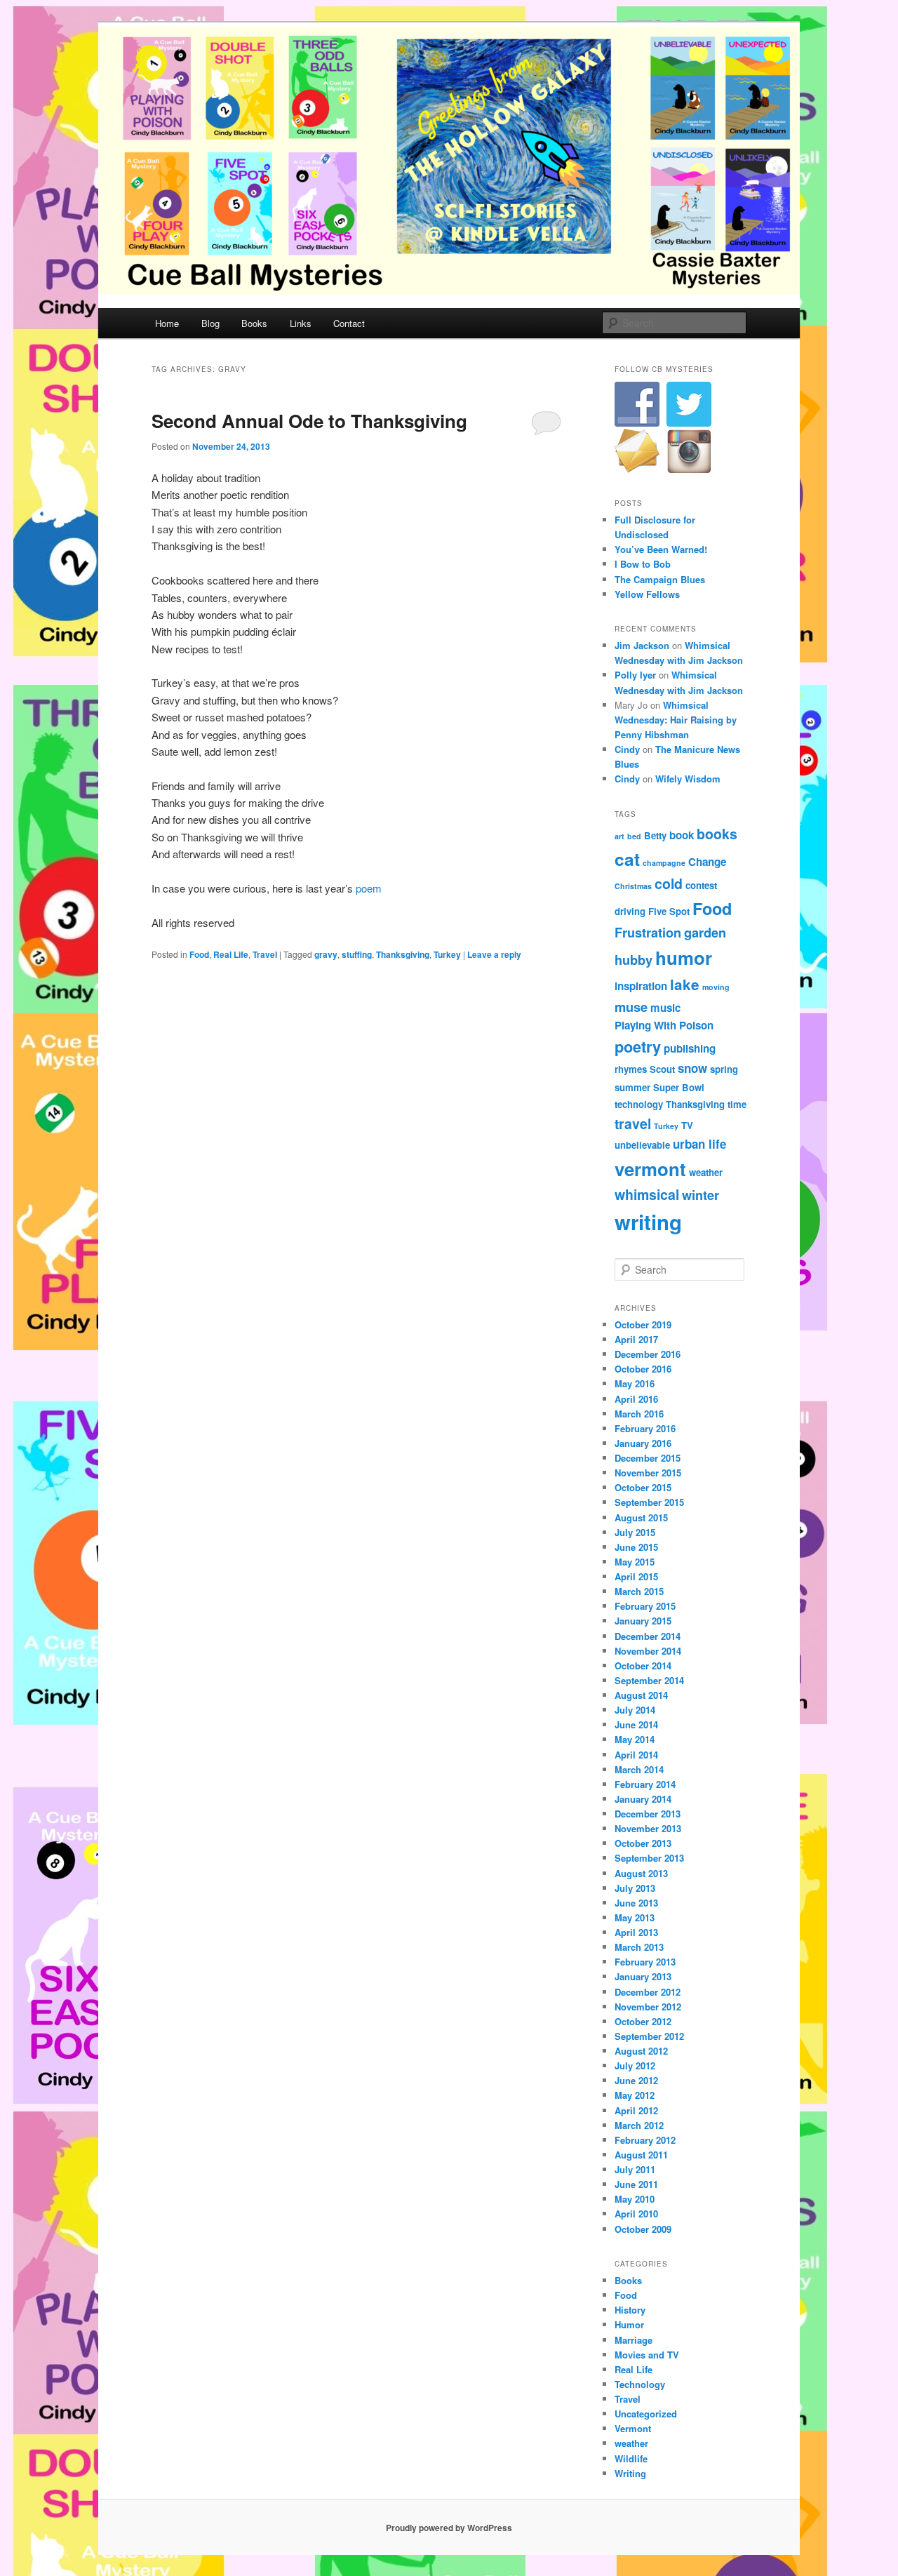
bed (634, 836)
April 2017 (636, 1339)
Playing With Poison (664, 1025)
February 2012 (645, 2140)
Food (199, 954)
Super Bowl (679, 1087)
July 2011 (635, 2169)
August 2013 (641, 1873)
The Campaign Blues (660, 579)
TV (687, 1125)
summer (632, 1087)
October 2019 (643, 1324)
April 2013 (636, 1932)
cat (627, 859)
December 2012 (648, 1992)
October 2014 (643, 1666)
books (717, 834)
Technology (640, 2384)
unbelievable (642, 1145)
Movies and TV (647, 2355)
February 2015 (645, 1606)
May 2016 (635, 1383)
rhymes (631, 1069)
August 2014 (641, 1695)
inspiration (641, 986)
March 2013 (639, 1947)
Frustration (648, 932)
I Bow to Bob (643, 564)
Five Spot (669, 911)
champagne (664, 863)
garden (705, 932)
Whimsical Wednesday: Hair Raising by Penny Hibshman (676, 720)
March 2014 (639, 1769)
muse (631, 1007)
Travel (265, 954)
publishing (690, 1048)
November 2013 (648, 1828)
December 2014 (648, 1636)
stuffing (357, 954)
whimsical (647, 1194)
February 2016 (645, 1428)
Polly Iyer (635, 675)
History (630, 2310)
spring (724, 1069)
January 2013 (643, 1976)
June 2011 (636, 2184)
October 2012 (643, 2021)
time (737, 1104)
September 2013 (649, 1858)
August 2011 (641, 2155)
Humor (629, 2324)
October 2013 (643, 1843)
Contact (349, 323)
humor (684, 957)
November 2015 (648, 1473)
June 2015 (636, 1547)
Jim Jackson (642, 645)
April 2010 (636, 2214)
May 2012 (635, 2095)
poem (369, 888)
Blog (210, 323)
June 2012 (636, 2080)
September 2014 (649, 1680)
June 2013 (636, 1903)
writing (648, 1222)
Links (301, 323)
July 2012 (635, 2066)
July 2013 (635, 1888)
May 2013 (635, 1917)
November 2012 (648, 2007)
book (682, 835)
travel (633, 1123)
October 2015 (643, 1487)
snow (692, 1068)
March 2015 (639, 1591)
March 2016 (639, 1414)
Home (167, 323)
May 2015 (635, 1562)
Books (254, 323)
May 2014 (635, 1739)
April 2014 (636, 1755)
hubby (634, 960)
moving (716, 987)
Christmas (633, 886)
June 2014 (636, 1724)
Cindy (627, 749)
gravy (326, 954)
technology (639, 1104)
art (619, 836)
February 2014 (645, 1784)
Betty (655, 835)
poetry (638, 1047)
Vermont (633, 2428)
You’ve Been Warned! (661, 549)
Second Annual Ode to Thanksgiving (309, 421)
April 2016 (636, 1399)
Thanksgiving (403, 954)
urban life (699, 1144)
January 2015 (643, 1621)
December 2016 (648, 1354)
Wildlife (631, 2458)
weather (706, 1172)
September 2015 (649, 1502)
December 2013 (648, 1814)
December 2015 (648, 1458)
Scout (662, 1069)
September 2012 (649, 2036)
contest (701, 885)
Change (707, 862)
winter (701, 1195)
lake (685, 984)
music (665, 1008)
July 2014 (635, 1710)
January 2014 (643, 1799)
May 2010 (635, 2199)
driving (630, 911)
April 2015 (636, 1576)
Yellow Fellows (647, 594)
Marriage (634, 2340)
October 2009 (643, 2229)
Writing (630, 2473)
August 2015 (641, 1517)
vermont (650, 1169)
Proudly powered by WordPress (449, 2528)
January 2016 (643, 1443)
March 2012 (639, 2125)
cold (669, 883)
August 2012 (641, 2051)
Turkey (447, 954)
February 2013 (645, 1962)
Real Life (231, 954)
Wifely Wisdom (688, 779)
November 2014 (648, 1651)
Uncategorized (646, 2414)
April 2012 (636, 2110)
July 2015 (635, 1532)
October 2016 (643, 1369)
